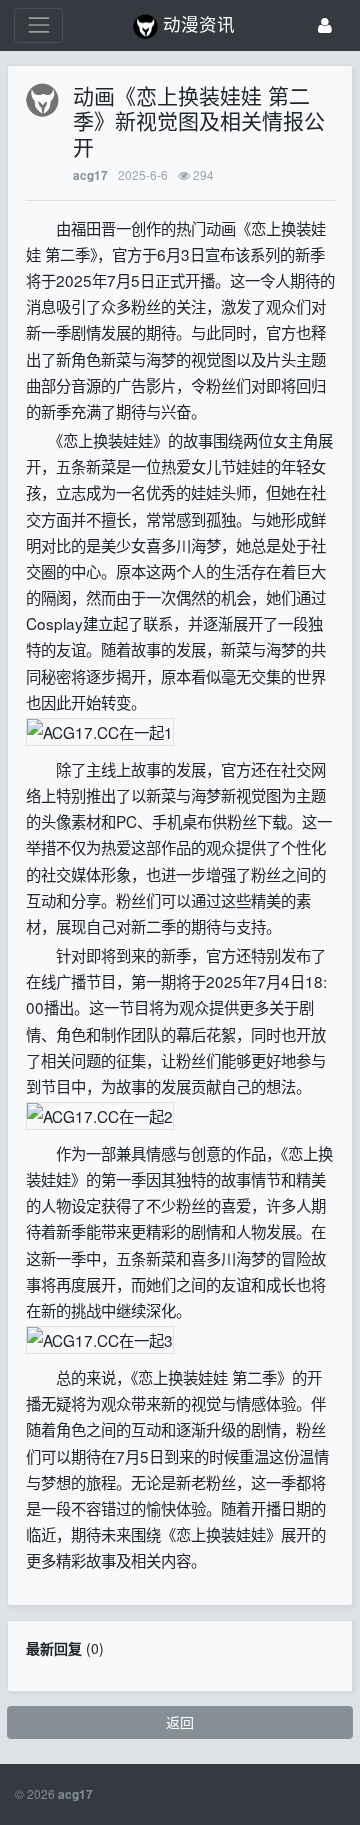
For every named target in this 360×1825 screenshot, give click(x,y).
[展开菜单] (38, 25)
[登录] (325, 25)
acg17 (90, 175)
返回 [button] (180, 1722)
